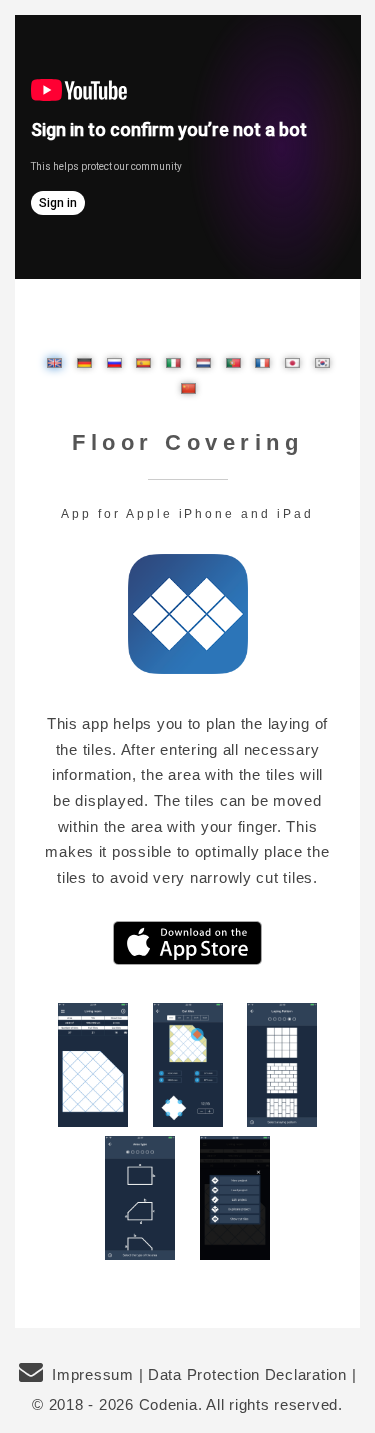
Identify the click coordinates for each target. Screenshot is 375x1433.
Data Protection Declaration (247, 1375)
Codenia (168, 1405)
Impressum (93, 1375)
